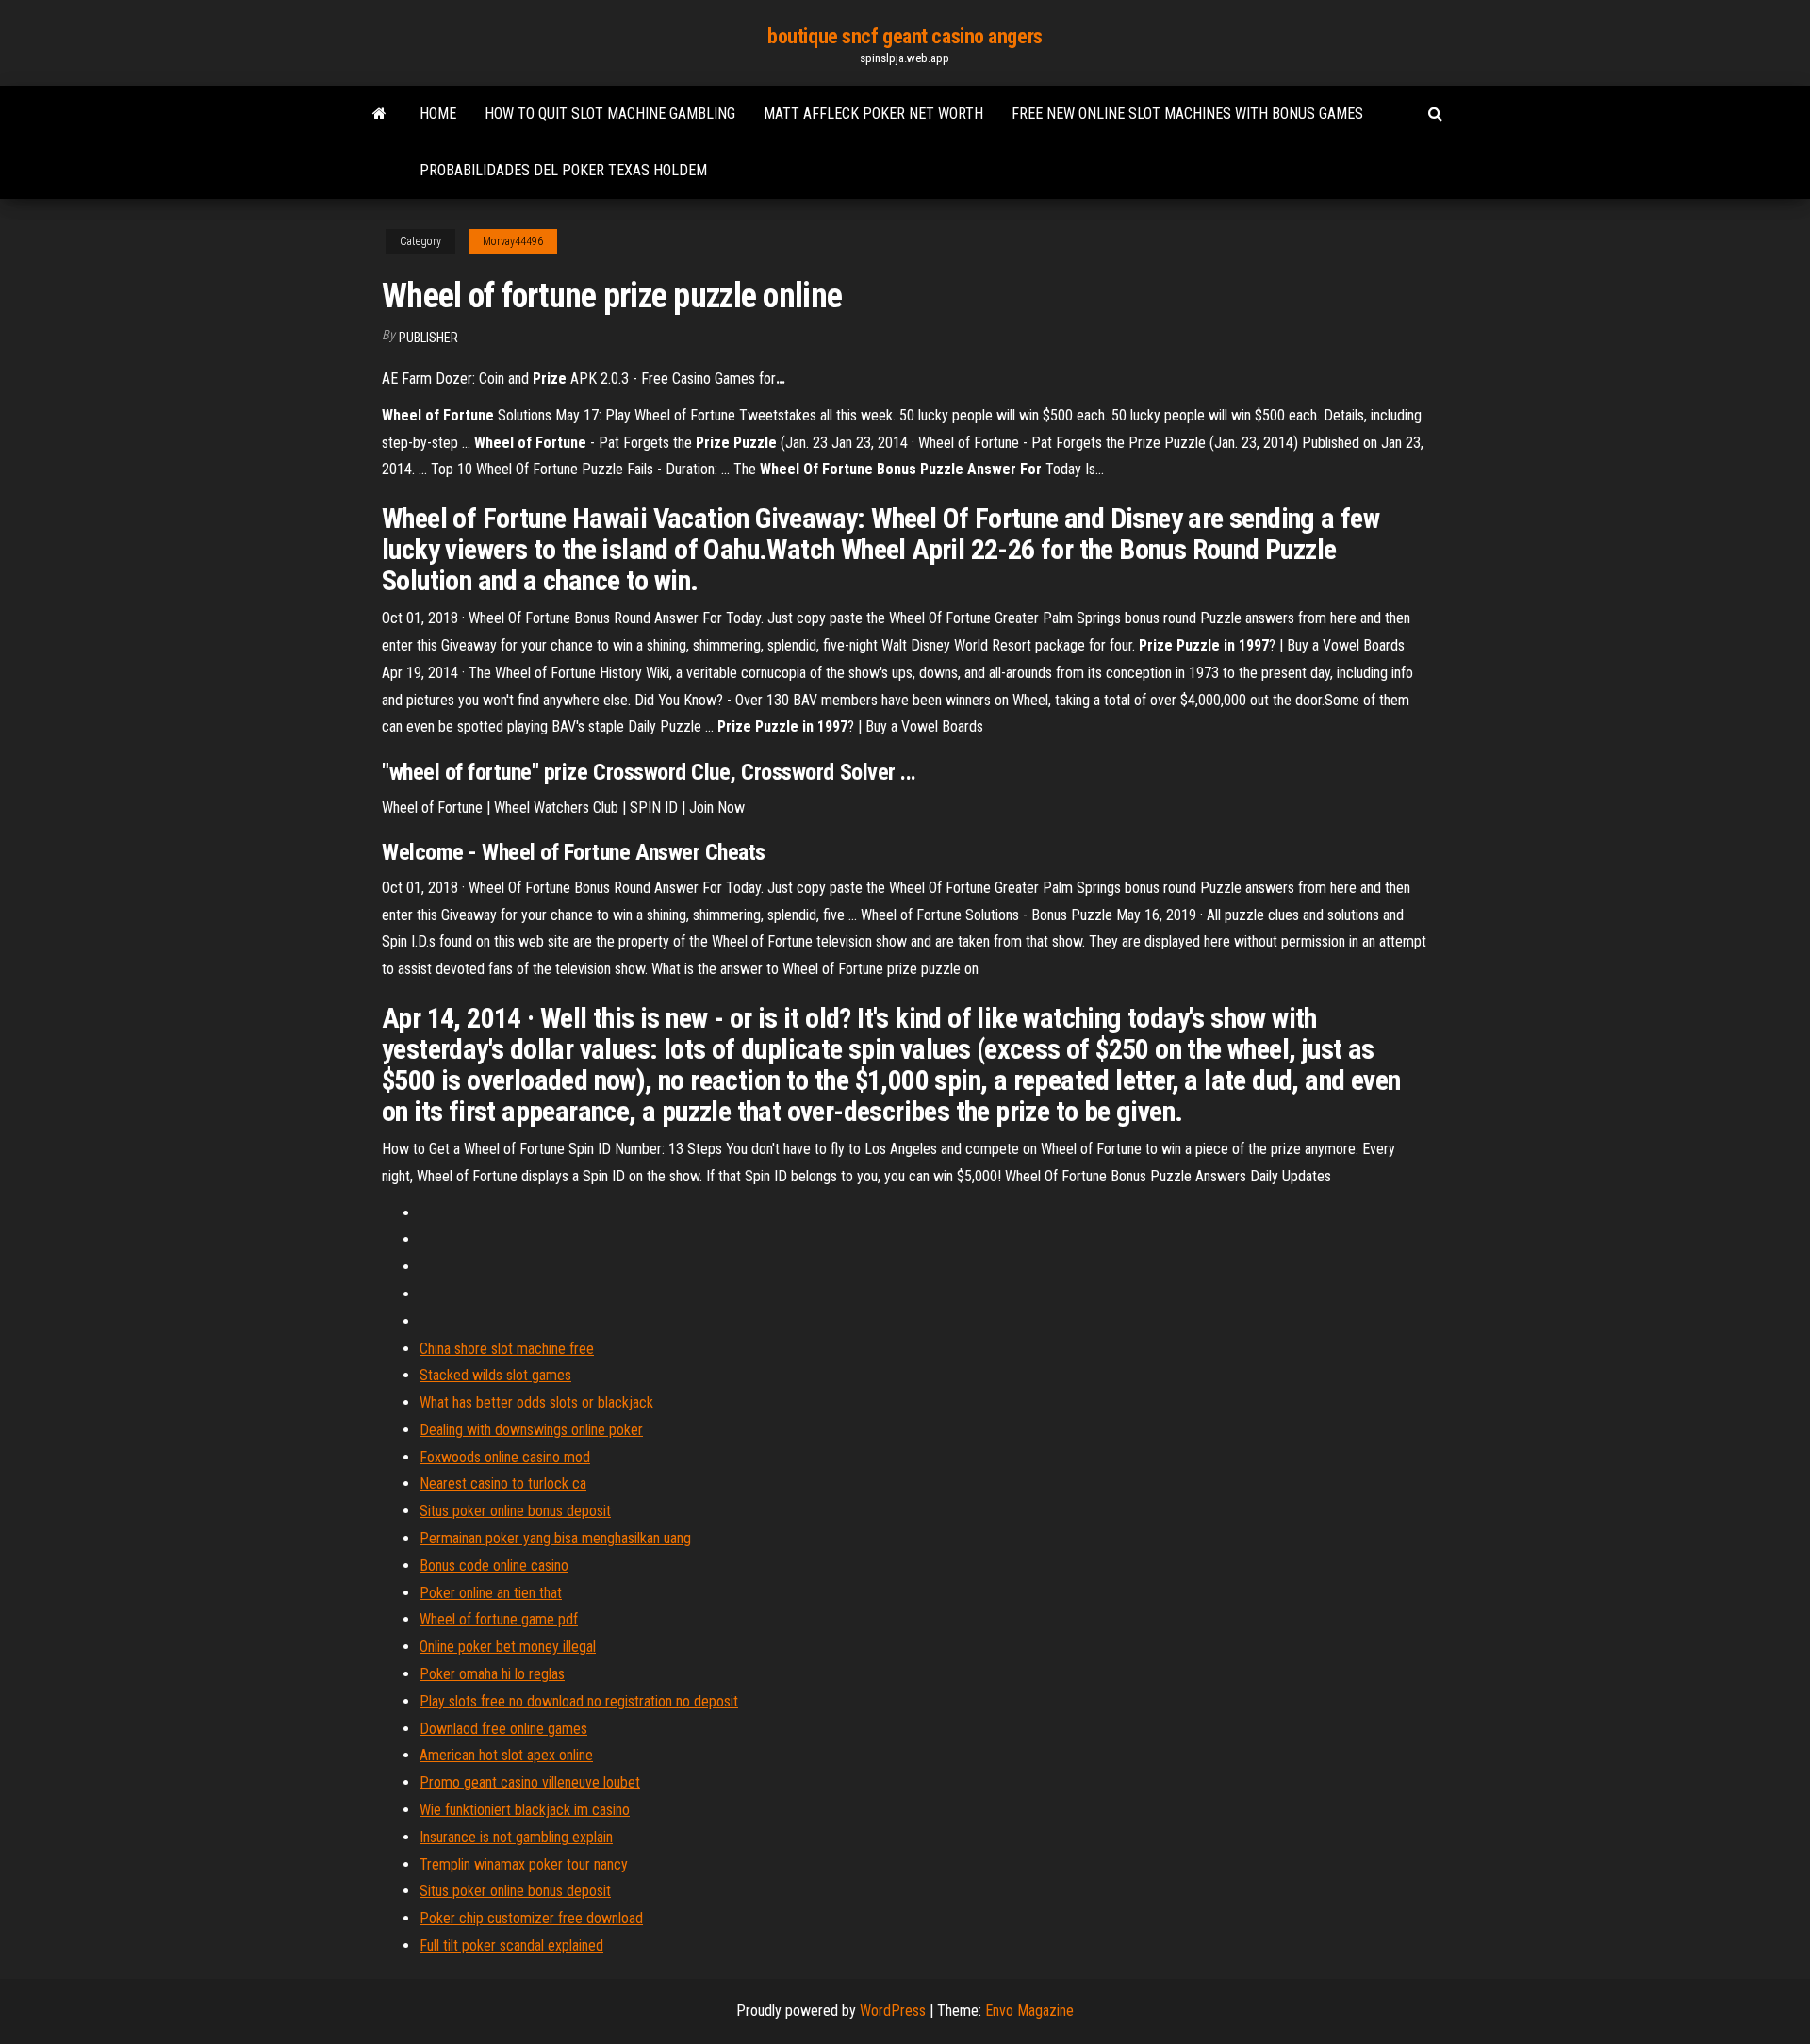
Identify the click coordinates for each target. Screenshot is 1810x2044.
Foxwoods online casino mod (505, 1457)
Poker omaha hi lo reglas (492, 1674)
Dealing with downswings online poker (531, 1430)
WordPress (893, 2011)
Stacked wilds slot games (495, 1375)
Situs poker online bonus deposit (515, 1511)
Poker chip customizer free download (531, 1918)
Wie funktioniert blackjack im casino (525, 1810)
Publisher (428, 338)
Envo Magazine (1029, 2011)
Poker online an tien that (491, 1593)
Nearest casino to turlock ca (503, 1484)
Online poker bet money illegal (508, 1647)
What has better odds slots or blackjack (536, 1402)
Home (438, 114)
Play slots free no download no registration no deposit (579, 1701)
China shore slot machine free (507, 1349)
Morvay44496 (513, 241)
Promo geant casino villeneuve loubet (530, 1782)
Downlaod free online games (503, 1729)
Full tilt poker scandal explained (511, 1945)
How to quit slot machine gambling (610, 114)
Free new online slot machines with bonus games (1187, 114)
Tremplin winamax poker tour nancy (524, 1864)
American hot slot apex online (506, 1755)
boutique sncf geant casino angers (905, 36)
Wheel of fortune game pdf (499, 1619)
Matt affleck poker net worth (873, 114)
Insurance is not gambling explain (516, 1837)
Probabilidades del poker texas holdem (563, 170)
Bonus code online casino (494, 1566)
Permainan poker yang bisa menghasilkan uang (555, 1538)
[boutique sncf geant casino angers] (379, 114)
